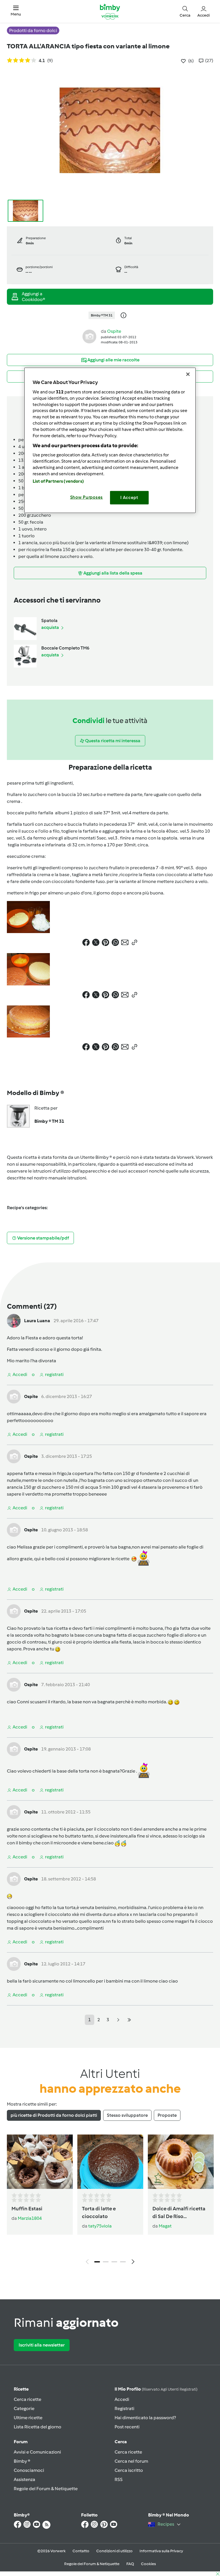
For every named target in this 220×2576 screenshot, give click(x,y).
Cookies (148, 2564)
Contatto (81, 2551)
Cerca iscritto (129, 2470)
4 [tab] (123, 2262)
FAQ (130, 2564)
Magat (165, 2226)
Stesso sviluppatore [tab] (127, 2115)
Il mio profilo (156, 2389)
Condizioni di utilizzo (114, 2551)
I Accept (129, 498)
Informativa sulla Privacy (161, 2551)
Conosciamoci (29, 2470)
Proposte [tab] (167, 2115)
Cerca (121, 2442)
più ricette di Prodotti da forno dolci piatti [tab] (54, 2115)
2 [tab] (106, 2262)
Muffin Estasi (27, 2209)
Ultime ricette (28, 2418)
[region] (110, 440)
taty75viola (100, 2226)
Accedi (122, 2399)
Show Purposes (87, 497)
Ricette (21, 2389)
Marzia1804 (30, 2218)
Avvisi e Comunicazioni (37, 2452)
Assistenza (24, 2479)
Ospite (114, 331)
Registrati (124, 2408)
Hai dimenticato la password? (145, 2418)
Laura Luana (37, 1321)
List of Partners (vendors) (58, 481)
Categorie (24, 2408)
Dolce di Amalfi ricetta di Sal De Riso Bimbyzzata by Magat (179, 2213)
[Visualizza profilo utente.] (89, 336)
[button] (16, 11)
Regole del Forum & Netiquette (46, 2489)
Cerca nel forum (131, 2461)
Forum (21, 2442)
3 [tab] (114, 2262)
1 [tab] (97, 2262)
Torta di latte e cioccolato (99, 2212)
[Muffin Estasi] (40, 2162)
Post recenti (127, 2427)
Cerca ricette (27, 2399)
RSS (119, 2479)
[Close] (188, 374)
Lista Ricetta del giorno (38, 2427)
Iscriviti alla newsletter (42, 2345)
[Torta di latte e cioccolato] (110, 2162)
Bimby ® (22, 2461)
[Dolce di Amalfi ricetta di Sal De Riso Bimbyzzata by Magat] (181, 2162)
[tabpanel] (110, 2201)
